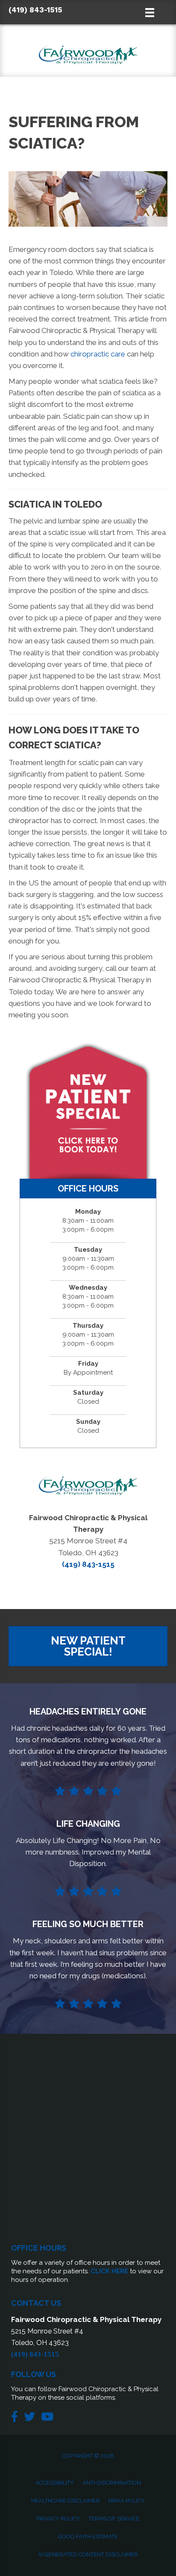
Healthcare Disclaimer (66, 2501)
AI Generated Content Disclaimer (88, 2554)
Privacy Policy (58, 2519)
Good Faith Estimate (88, 2537)
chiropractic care (99, 354)
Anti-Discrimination (112, 2483)
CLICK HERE (109, 2271)
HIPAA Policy (127, 2501)
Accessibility (55, 2483)
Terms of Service (114, 2519)
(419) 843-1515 (35, 10)
